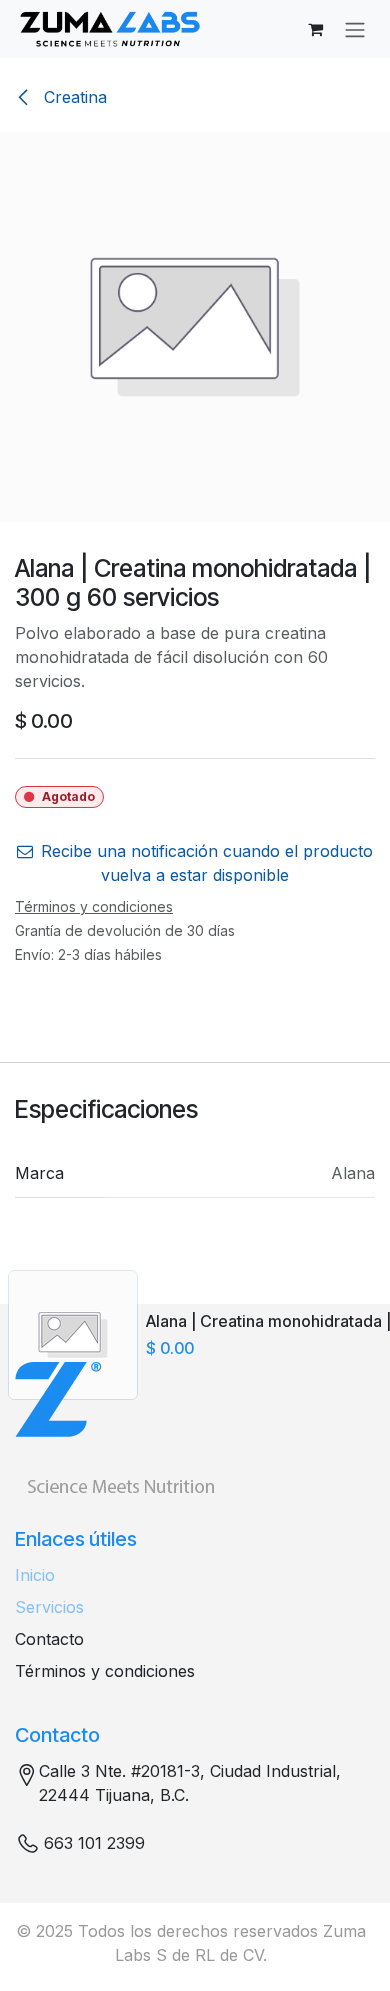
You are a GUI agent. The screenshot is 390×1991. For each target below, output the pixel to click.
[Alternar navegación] (355, 29)
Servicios (49, 1607)
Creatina (73, 97)
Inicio (35, 1575)
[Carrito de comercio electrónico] (315, 29)
